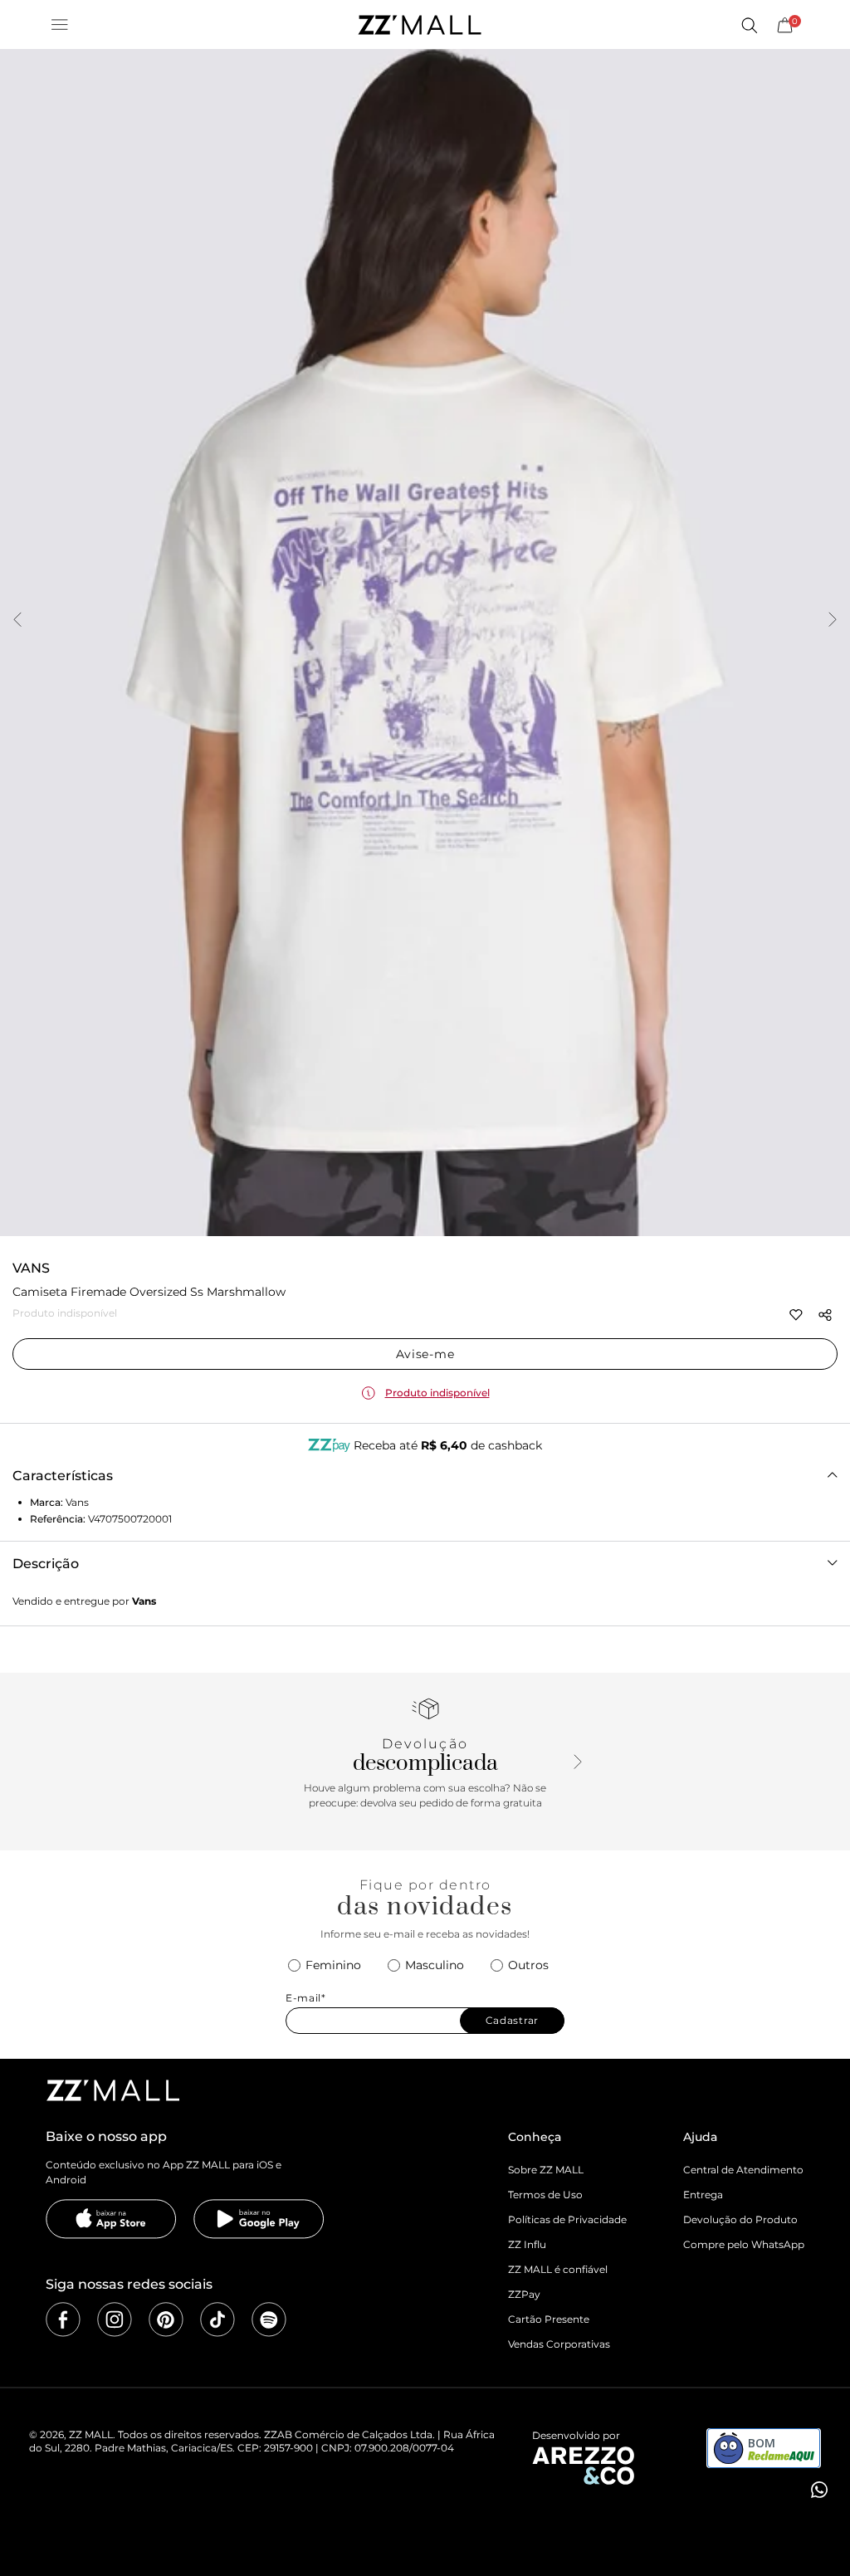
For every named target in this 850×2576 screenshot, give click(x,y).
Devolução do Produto (740, 2219)
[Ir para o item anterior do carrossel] (17, 621)
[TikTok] (217, 2319)
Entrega (703, 2195)
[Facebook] (63, 2319)
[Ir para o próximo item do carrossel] (833, 621)
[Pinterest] (166, 2319)
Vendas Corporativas (559, 2344)
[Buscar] (749, 25)
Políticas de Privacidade (567, 2219)
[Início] (419, 25)
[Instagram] (115, 2319)
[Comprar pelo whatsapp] (818, 2490)
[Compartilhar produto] (825, 1315)
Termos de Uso (545, 2195)
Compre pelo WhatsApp (744, 2244)
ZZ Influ (527, 2244)
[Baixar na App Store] (111, 2219)
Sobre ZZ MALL (546, 2170)
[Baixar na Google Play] (259, 2219)
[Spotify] (269, 2319)
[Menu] (60, 25)
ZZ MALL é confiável (558, 2269)
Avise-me (425, 1354)
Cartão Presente (549, 2319)
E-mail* (306, 1998)
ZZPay (524, 2294)
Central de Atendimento (743, 2170)
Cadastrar (512, 2020)
